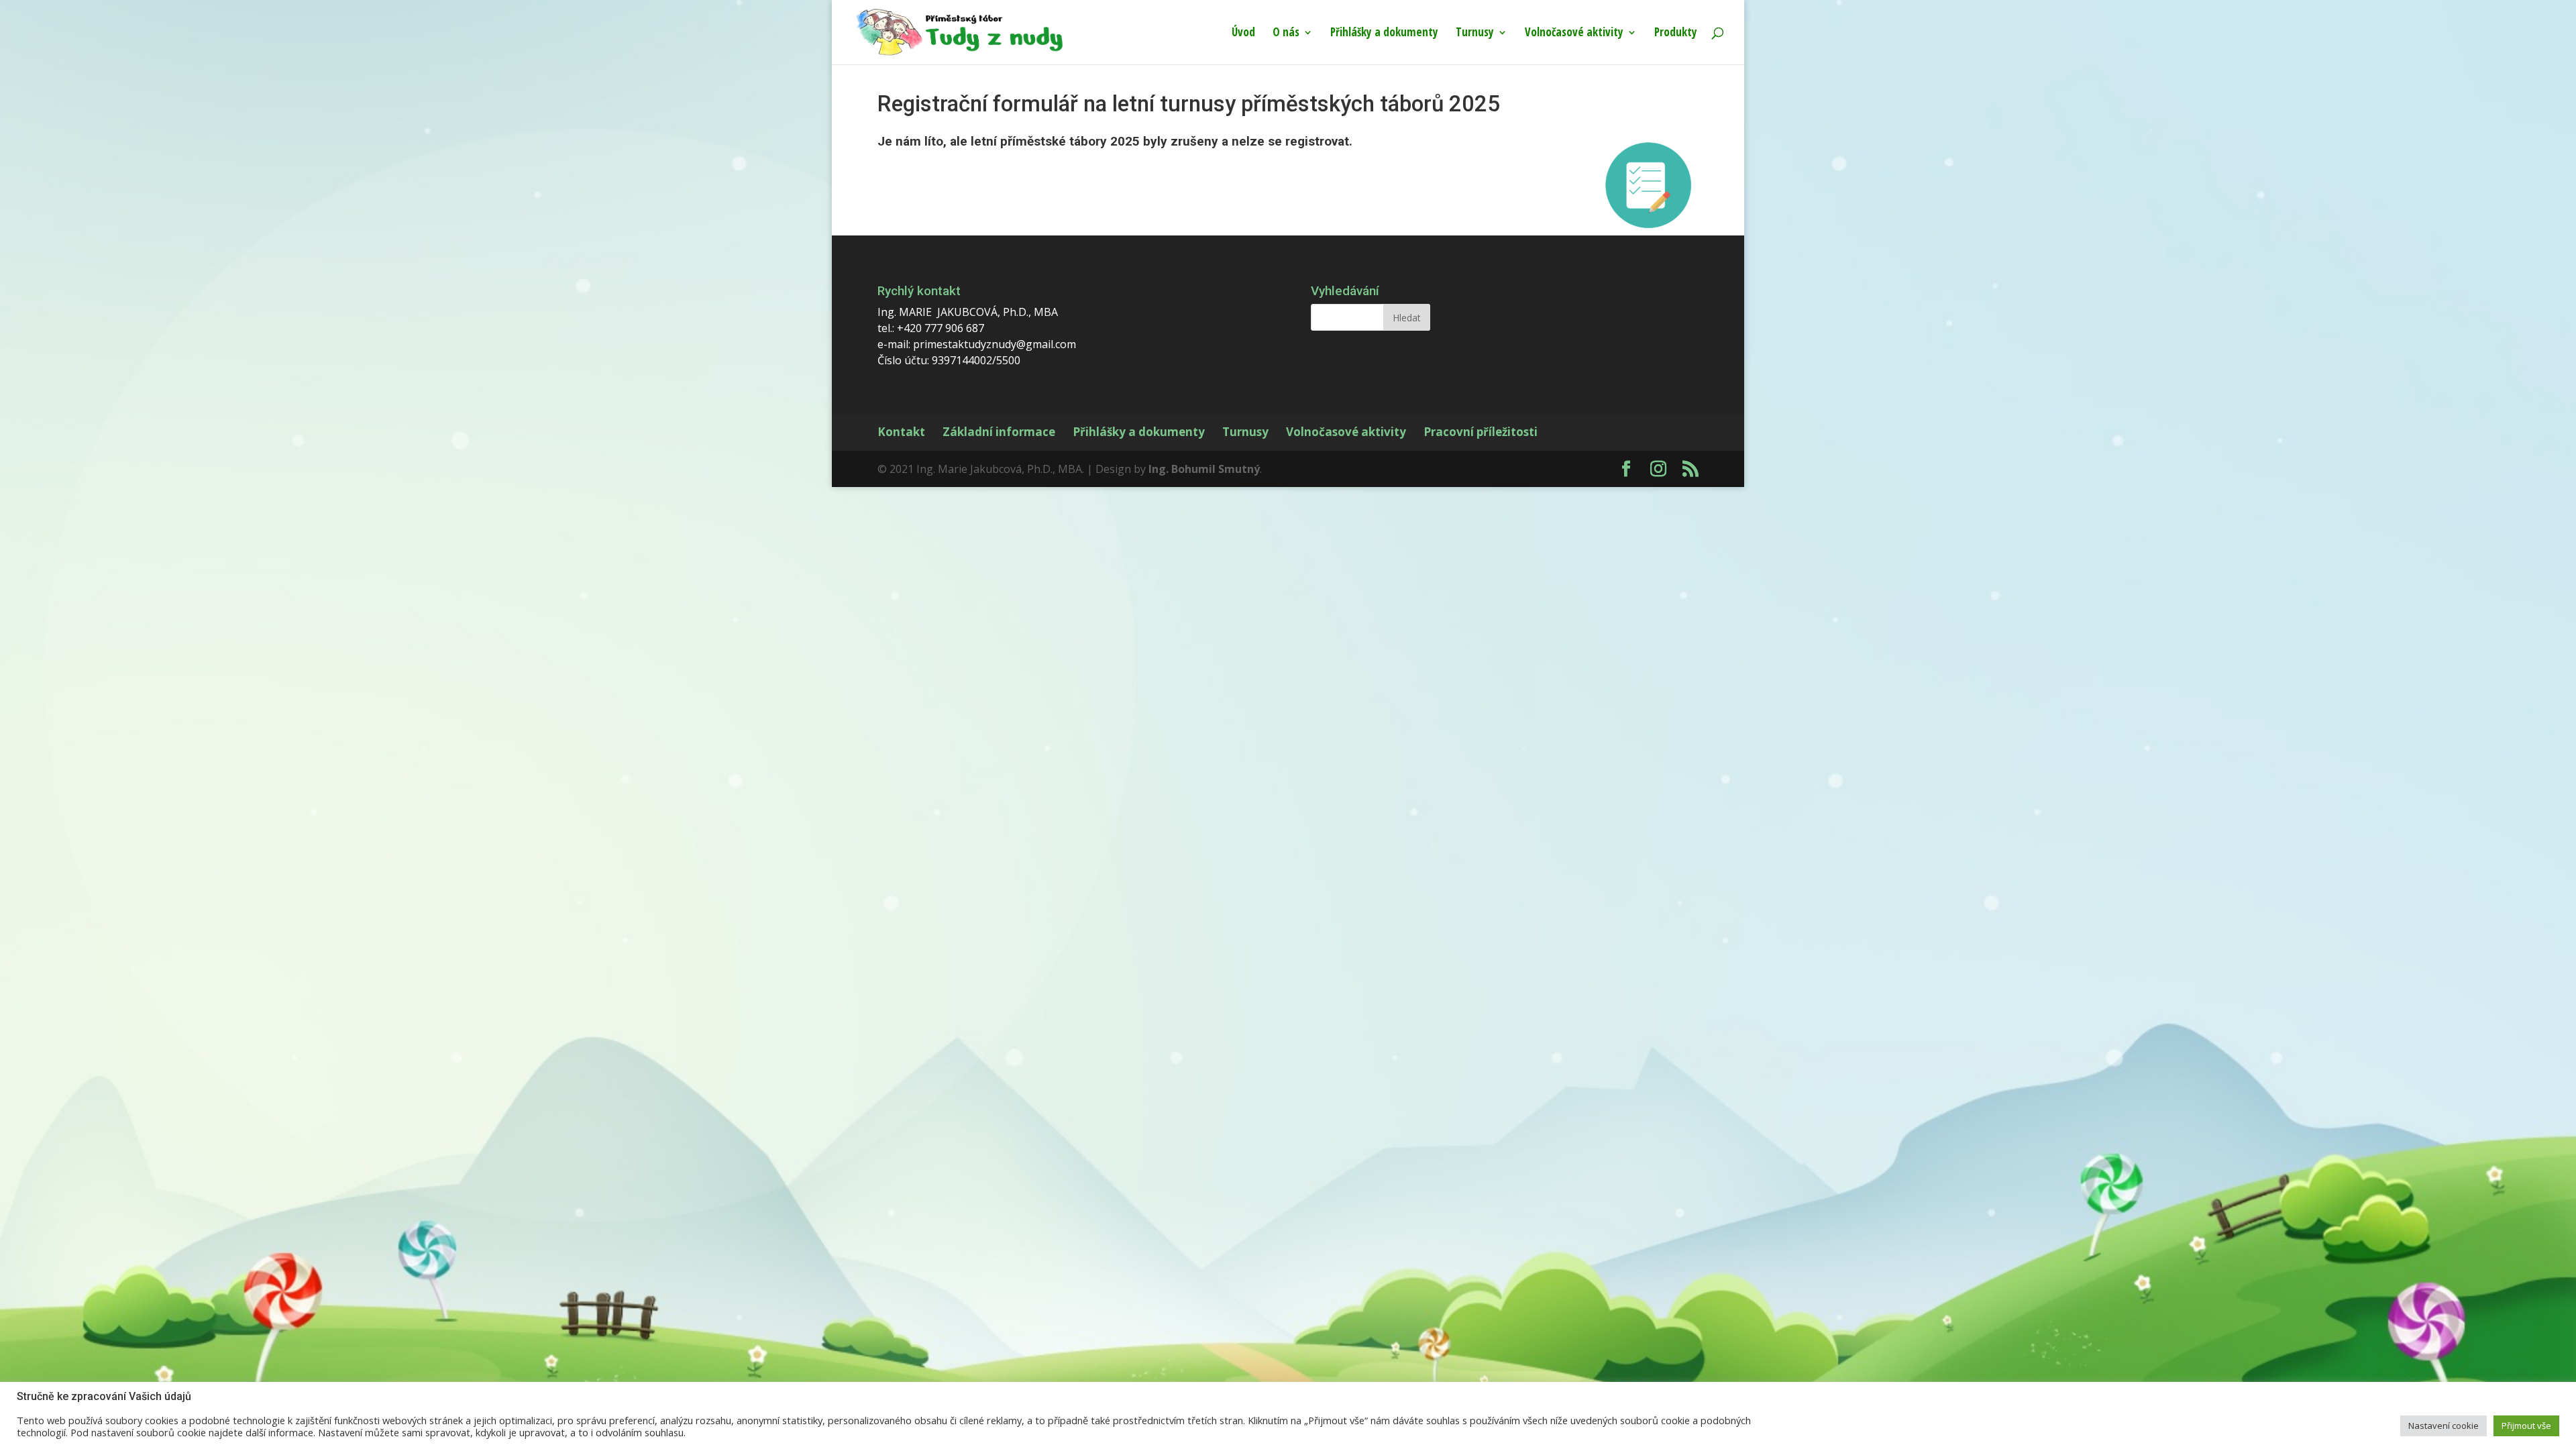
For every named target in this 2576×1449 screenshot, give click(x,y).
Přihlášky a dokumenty (1384, 34)
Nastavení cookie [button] (2444, 1426)
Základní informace (999, 432)
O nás (1286, 34)
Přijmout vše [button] (2526, 1426)
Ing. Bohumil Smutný (1204, 469)
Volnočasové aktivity (1574, 34)
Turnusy (1475, 34)
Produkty (1676, 34)
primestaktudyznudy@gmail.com (995, 344)
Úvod (1243, 34)
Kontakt (901, 432)
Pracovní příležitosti (1481, 432)
